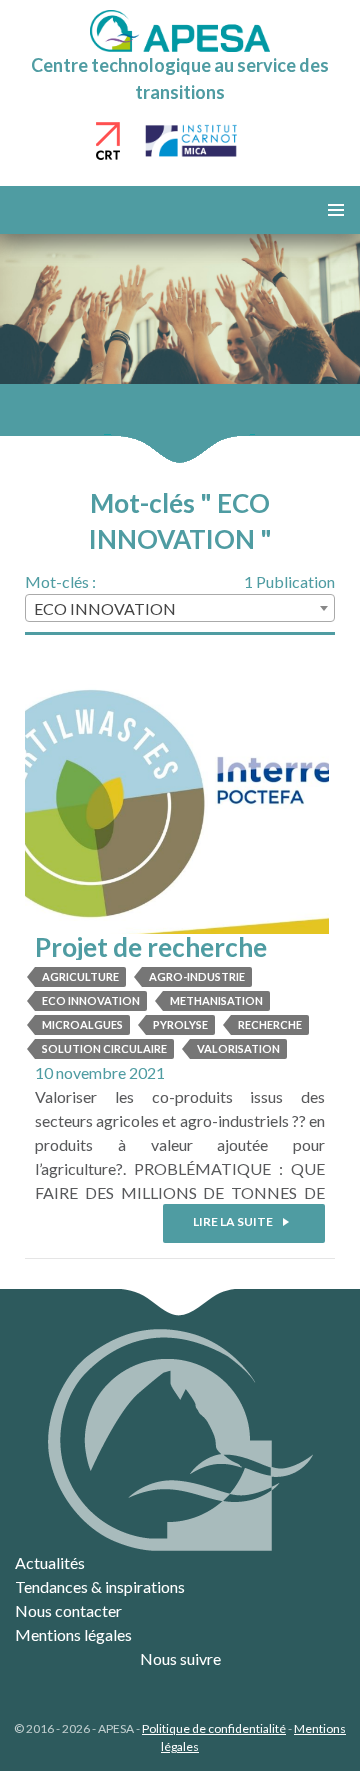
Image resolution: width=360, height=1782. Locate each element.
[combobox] (180, 608)
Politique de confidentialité (214, 1728)
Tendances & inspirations (100, 1586)
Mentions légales (73, 1634)
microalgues (82, 1024)
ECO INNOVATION (91, 1000)
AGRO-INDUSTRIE (197, 976)
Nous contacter (68, 1610)
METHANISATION (216, 1000)
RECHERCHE (270, 1024)
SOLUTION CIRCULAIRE (104, 1048)
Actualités (50, 1562)
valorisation (238, 1048)
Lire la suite (234, 1221)
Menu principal (336, 210)
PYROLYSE (180, 1024)
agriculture (80, 976)
